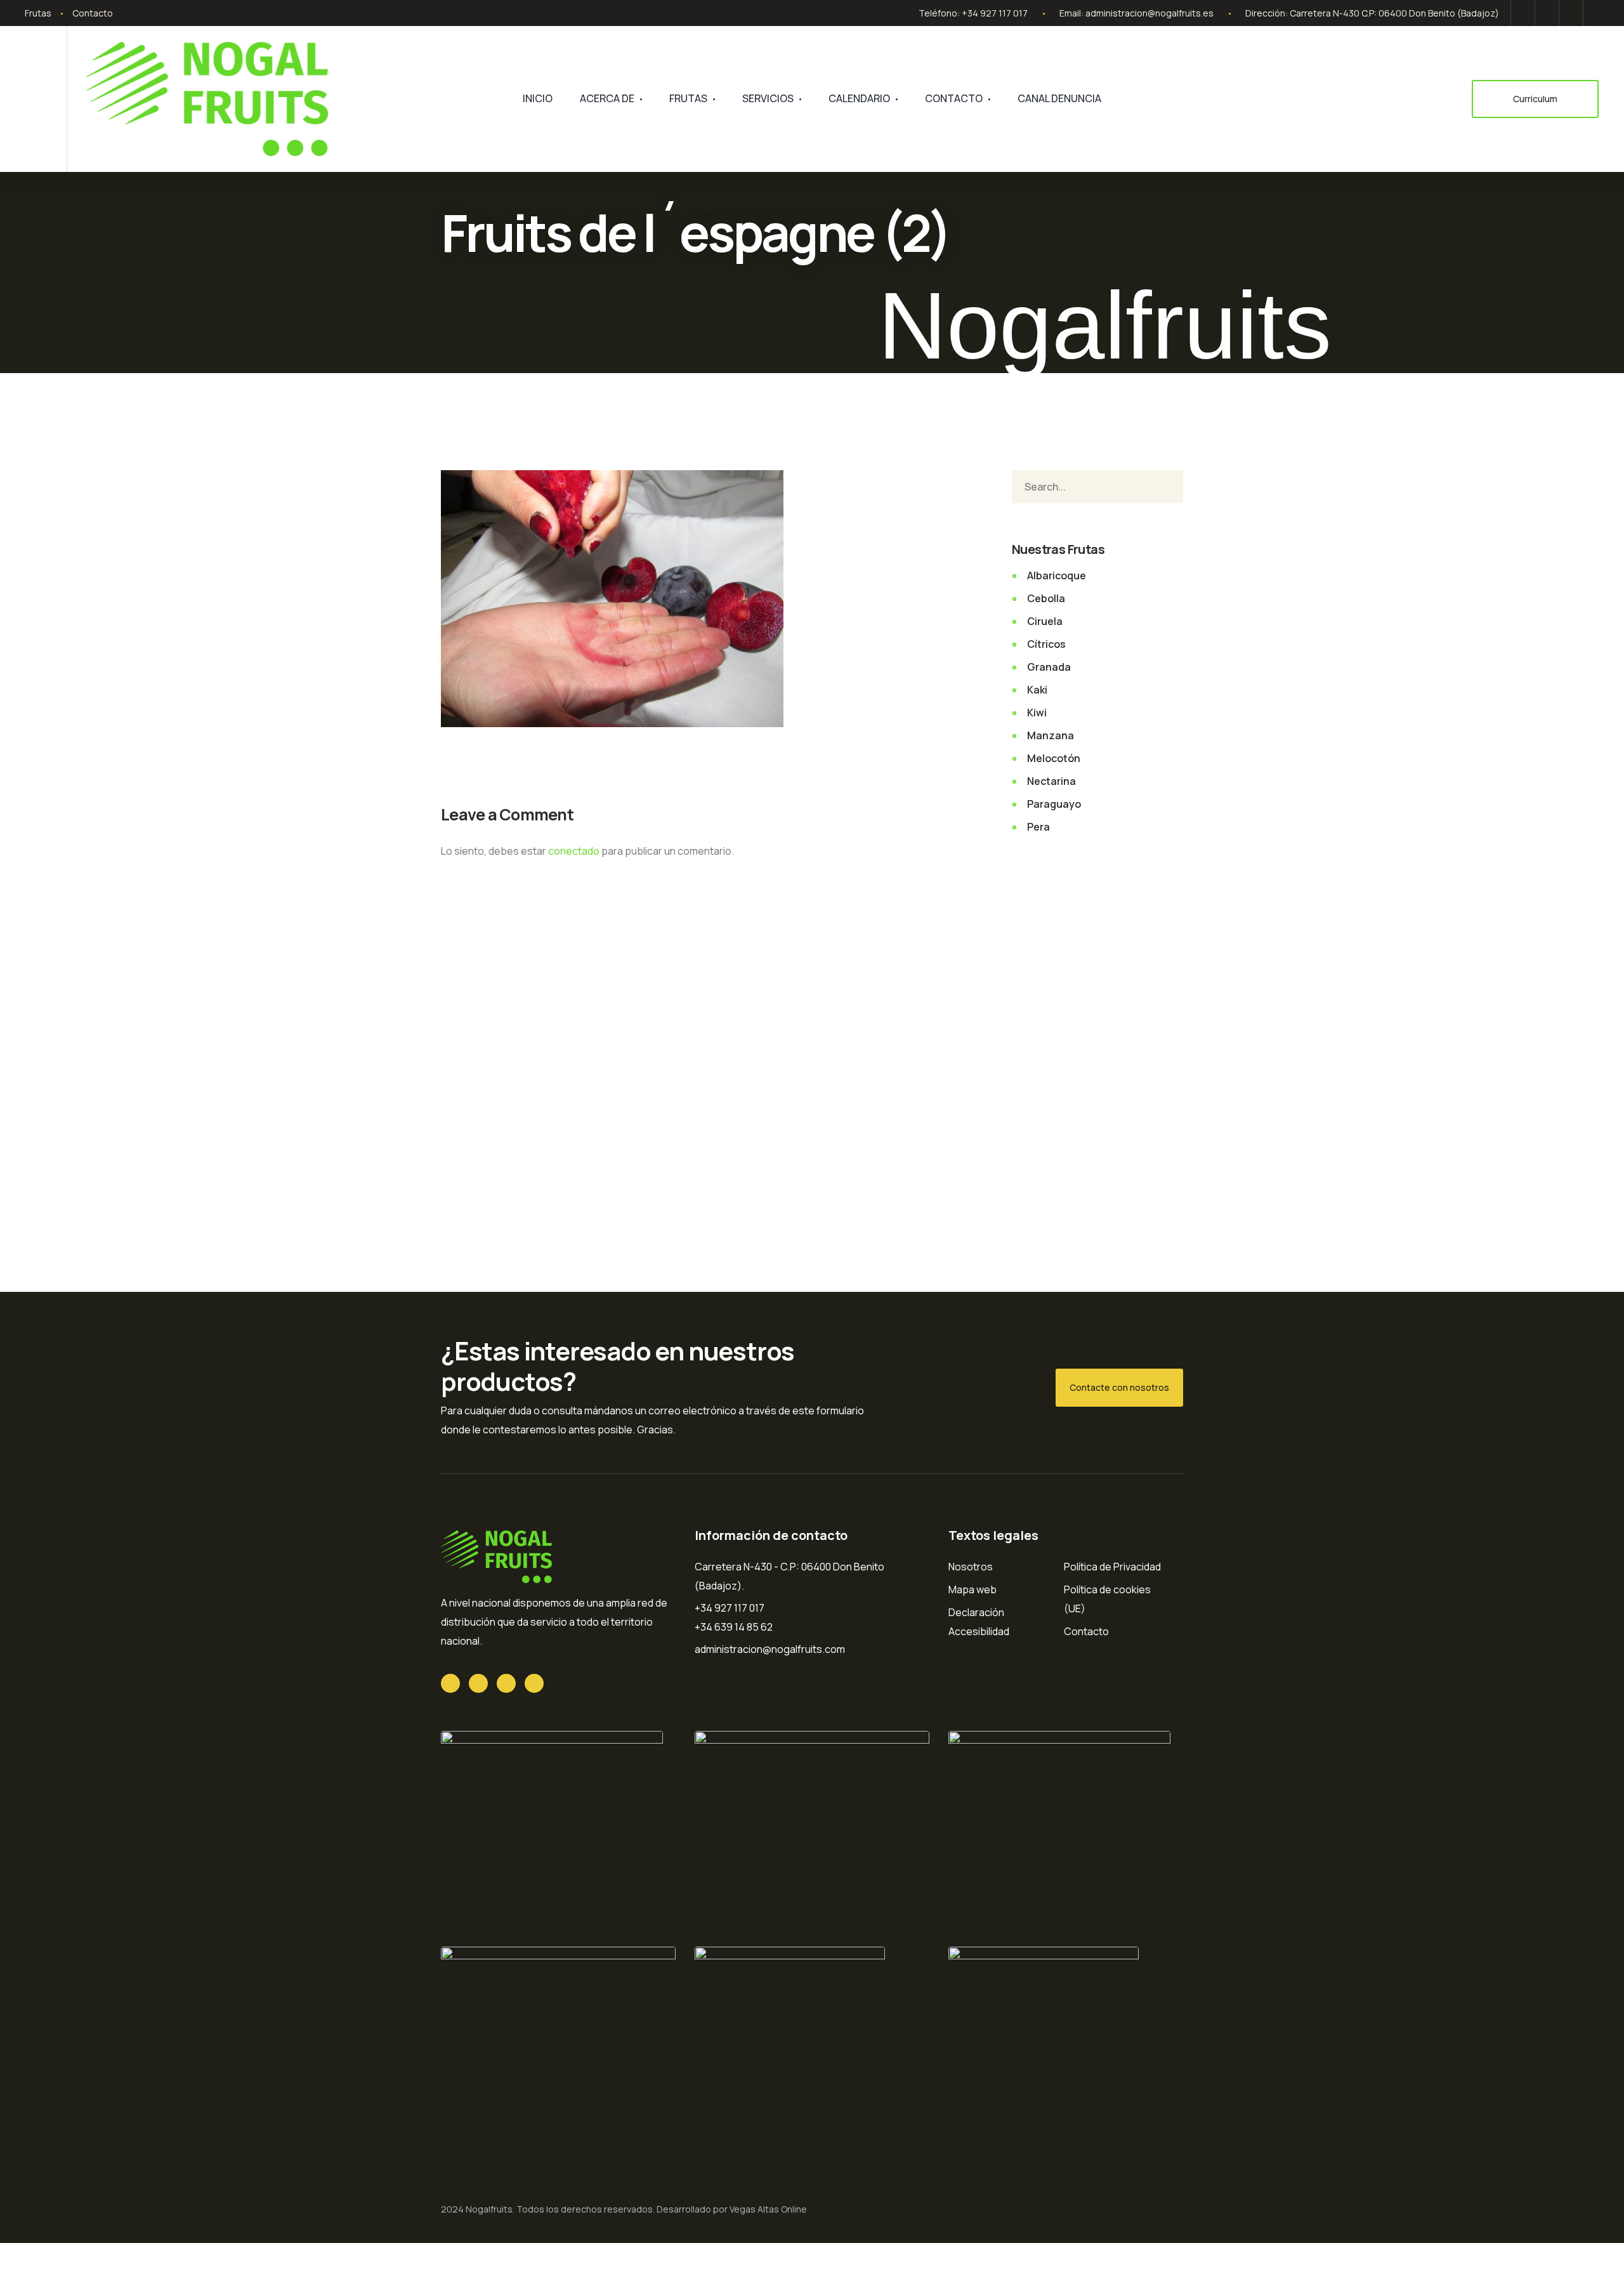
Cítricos (1046, 644)
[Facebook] (1547, 13)
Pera (1038, 827)
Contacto (93, 13)
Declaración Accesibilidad (979, 1622)
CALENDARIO (859, 98)
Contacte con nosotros (1119, 1387)
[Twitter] (1523, 13)
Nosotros (971, 1567)
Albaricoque (1057, 575)
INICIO (538, 98)
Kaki (1037, 690)
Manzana (1051, 735)
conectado (574, 851)
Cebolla (1046, 598)
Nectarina (1051, 781)
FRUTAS (688, 98)
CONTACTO (954, 98)
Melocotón (1054, 758)
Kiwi (1037, 713)
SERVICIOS (768, 98)
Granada (1049, 667)
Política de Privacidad (1112, 1567)
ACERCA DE (607, 98)
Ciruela (1045, 621)
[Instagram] (1593, 13)
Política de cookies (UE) (1107, 1599)
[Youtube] (1571, 13)
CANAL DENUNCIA (1059, 98)
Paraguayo (1054, 804)
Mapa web (972, 1589)
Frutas (38, 13)
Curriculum (1535, 99)
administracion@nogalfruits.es (1149, 13)
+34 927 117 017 (995, 13)
